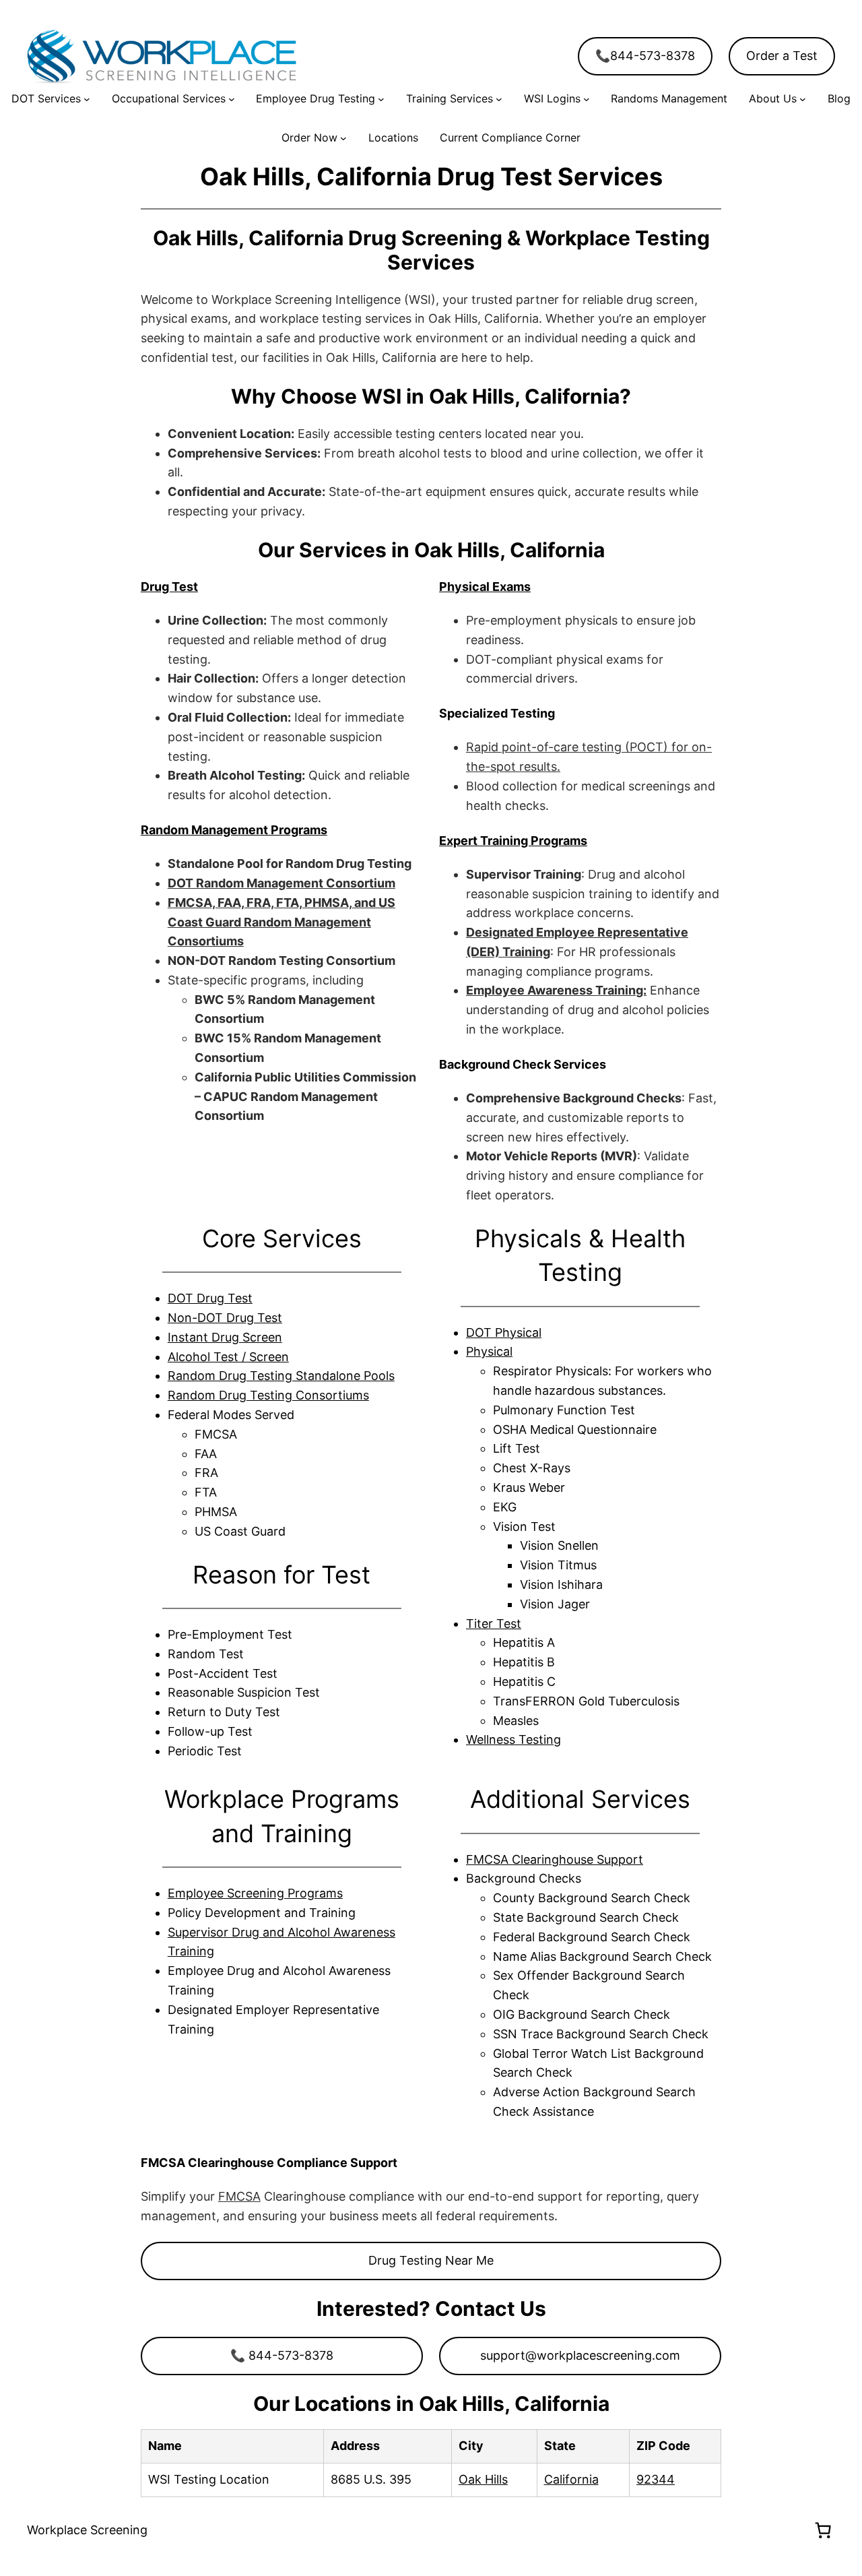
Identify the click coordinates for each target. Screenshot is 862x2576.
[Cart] (823, 2530)
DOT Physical (504, 1332)
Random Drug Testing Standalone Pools (281, 1376)
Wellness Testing (513, 1739)
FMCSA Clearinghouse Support (555, 1859)
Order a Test (782, 56)
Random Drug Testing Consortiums (268, 1395)
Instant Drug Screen (225, 1337)
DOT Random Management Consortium (281, 883)
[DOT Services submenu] (87, 99)
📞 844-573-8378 (282, 2355)
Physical (489, 1351)
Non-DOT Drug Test (225, 1318)
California (571, 2479)
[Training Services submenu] (499, 99)
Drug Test (169, 587)
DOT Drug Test (210, 1298)
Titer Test (494, 1624)
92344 (656, 2479)
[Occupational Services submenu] (232, 99)
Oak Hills (483, 2479)
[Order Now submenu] (343, 138)
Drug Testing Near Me (431, 2260)
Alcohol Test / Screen (228, 1357)
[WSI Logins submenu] (587, 99)
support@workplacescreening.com (580, 2355)
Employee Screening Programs (255, 1893)
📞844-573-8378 (645, 56)
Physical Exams (485, 587)
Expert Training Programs (513, 841)
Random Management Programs (234, 830)
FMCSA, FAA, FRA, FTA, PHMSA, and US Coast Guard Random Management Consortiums (281, 922)
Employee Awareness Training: (556, 990)
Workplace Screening (87, 2530)
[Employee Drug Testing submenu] (381, 99)
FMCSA (239, 2196)
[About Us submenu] (803, 99)
